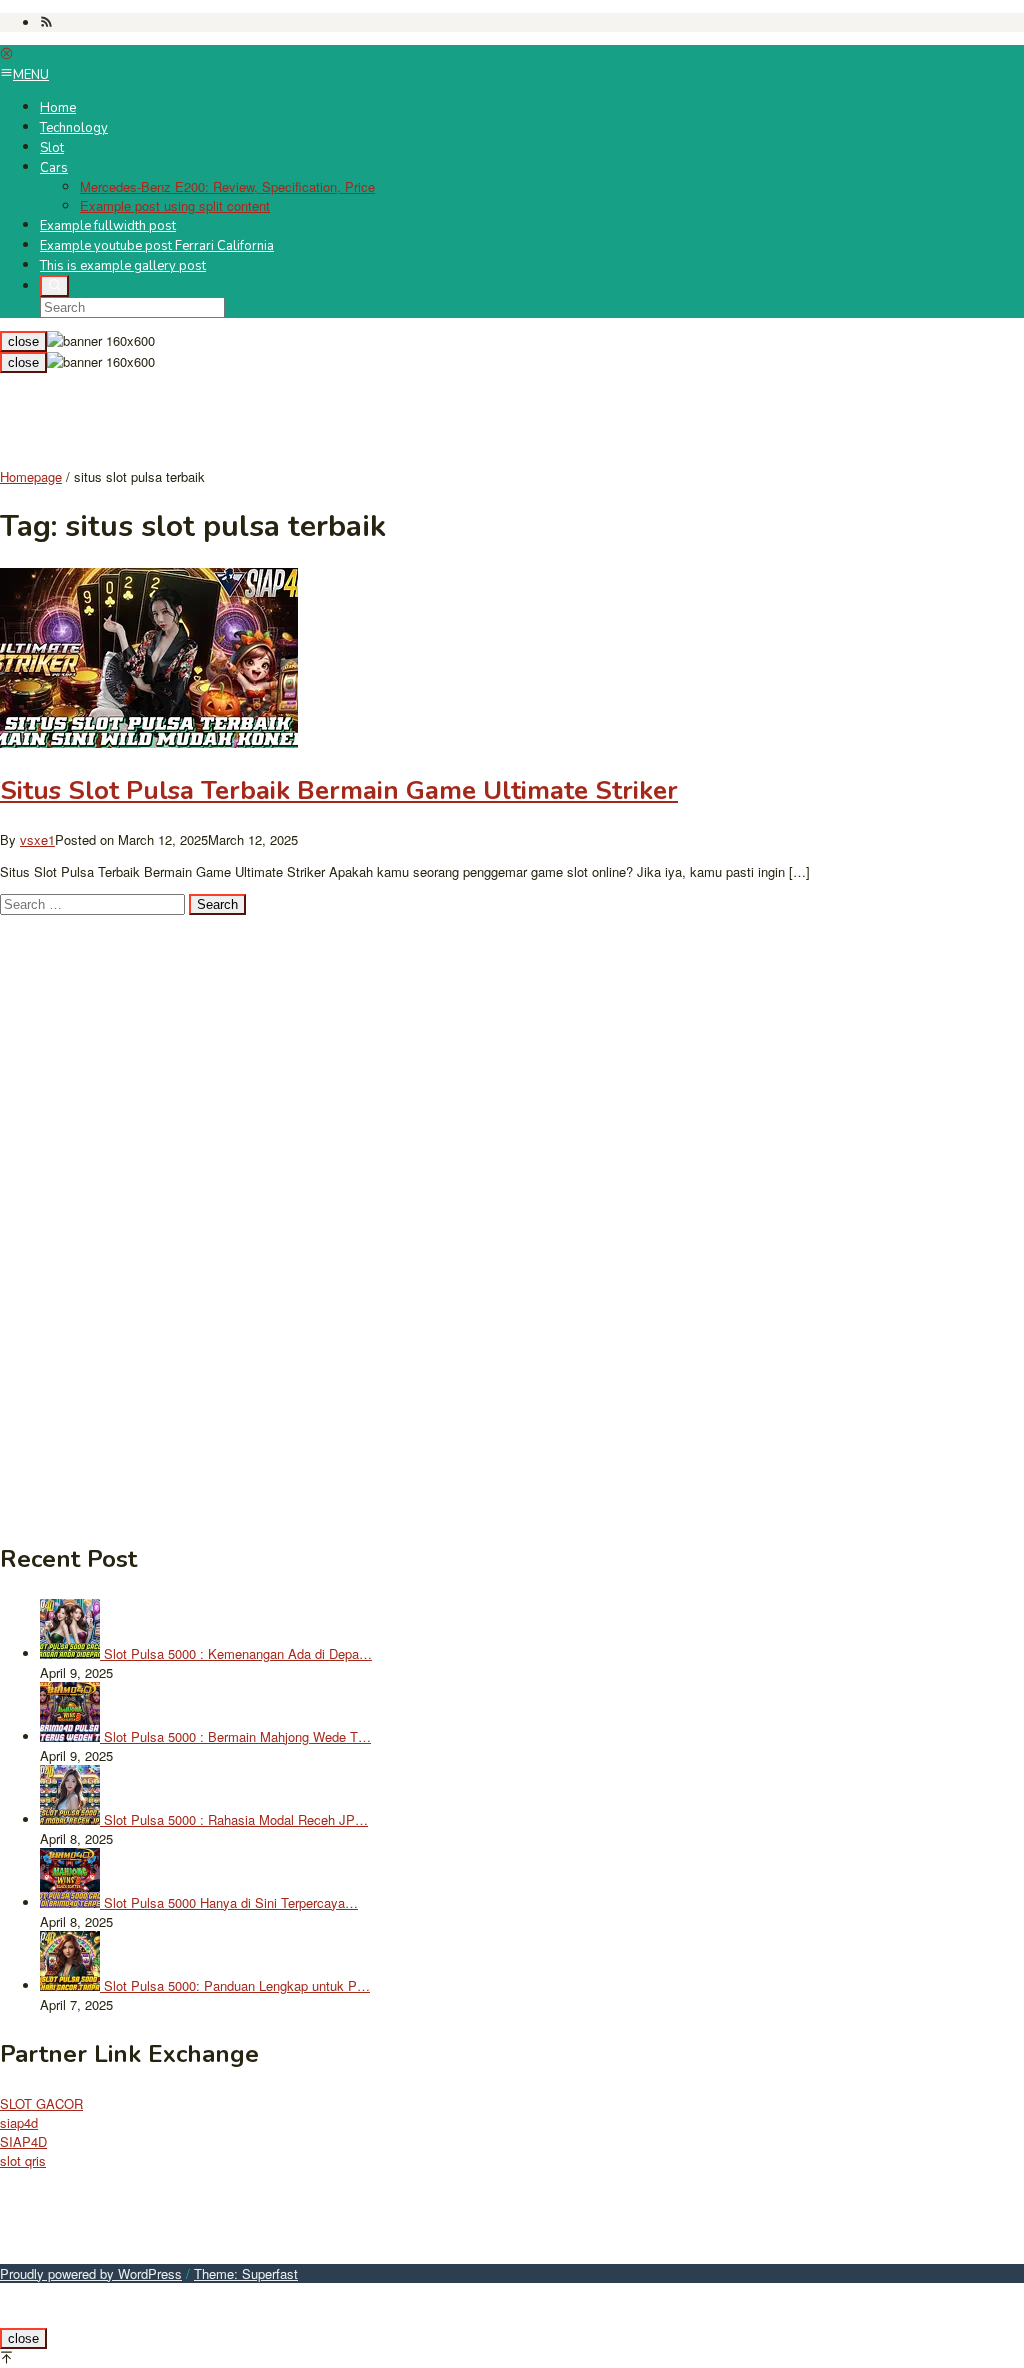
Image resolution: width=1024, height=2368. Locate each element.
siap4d (19, 2122)
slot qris (23, 2160)
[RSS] (46, 22)
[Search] (54, 286)
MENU (31, 75)
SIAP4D (23, 2141)
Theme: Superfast (246, 2273)
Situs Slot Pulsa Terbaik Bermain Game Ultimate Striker (339, 790)
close (23, 341)
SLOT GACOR (41, 2103)
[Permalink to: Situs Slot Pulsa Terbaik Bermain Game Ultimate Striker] (149, 742)
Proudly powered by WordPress (91, 2273)
